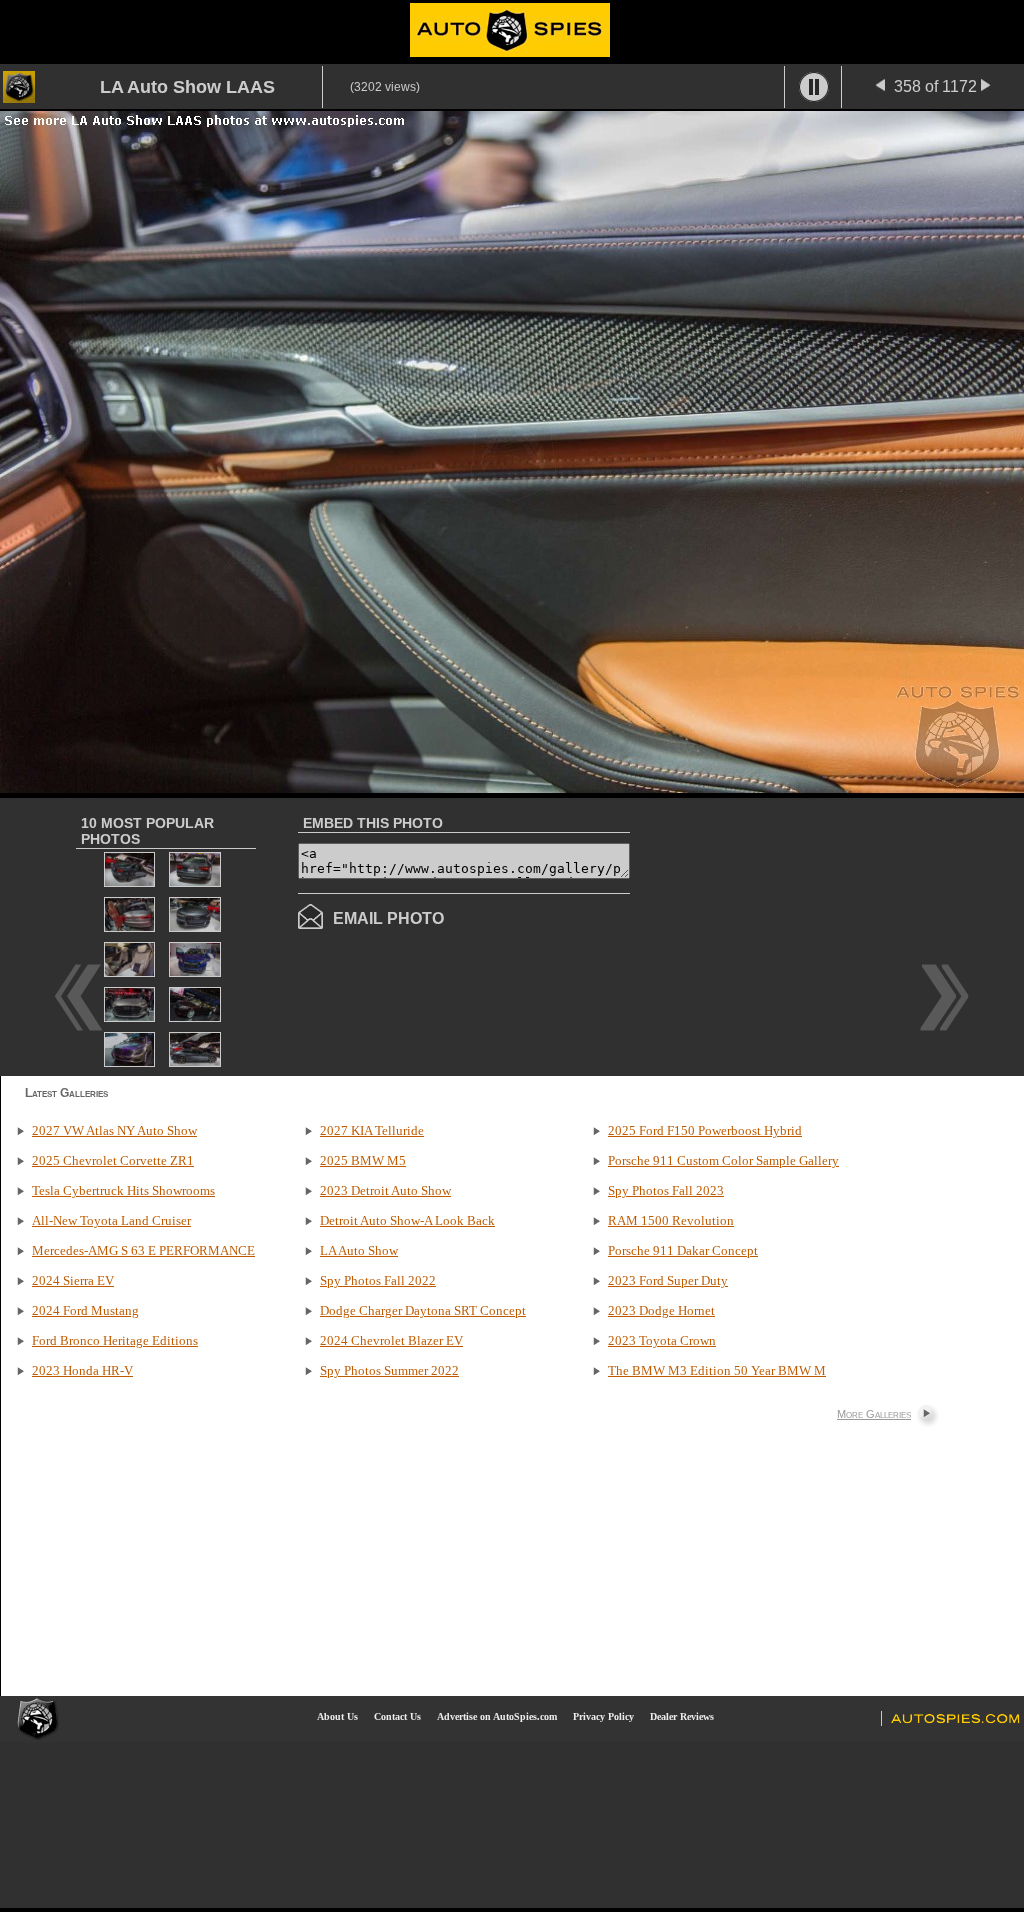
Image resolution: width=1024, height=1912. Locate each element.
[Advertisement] (798, 935)
